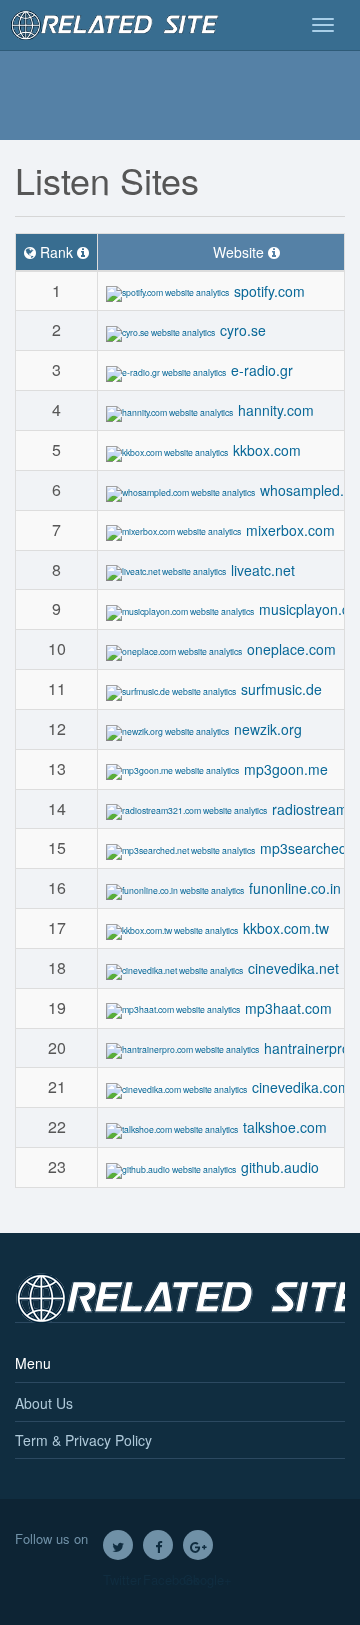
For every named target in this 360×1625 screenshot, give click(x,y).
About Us (44, 1403)
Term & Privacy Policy (83, 1440)
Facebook (158, 1545)
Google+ (198, 1545)
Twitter (118, 1545)
